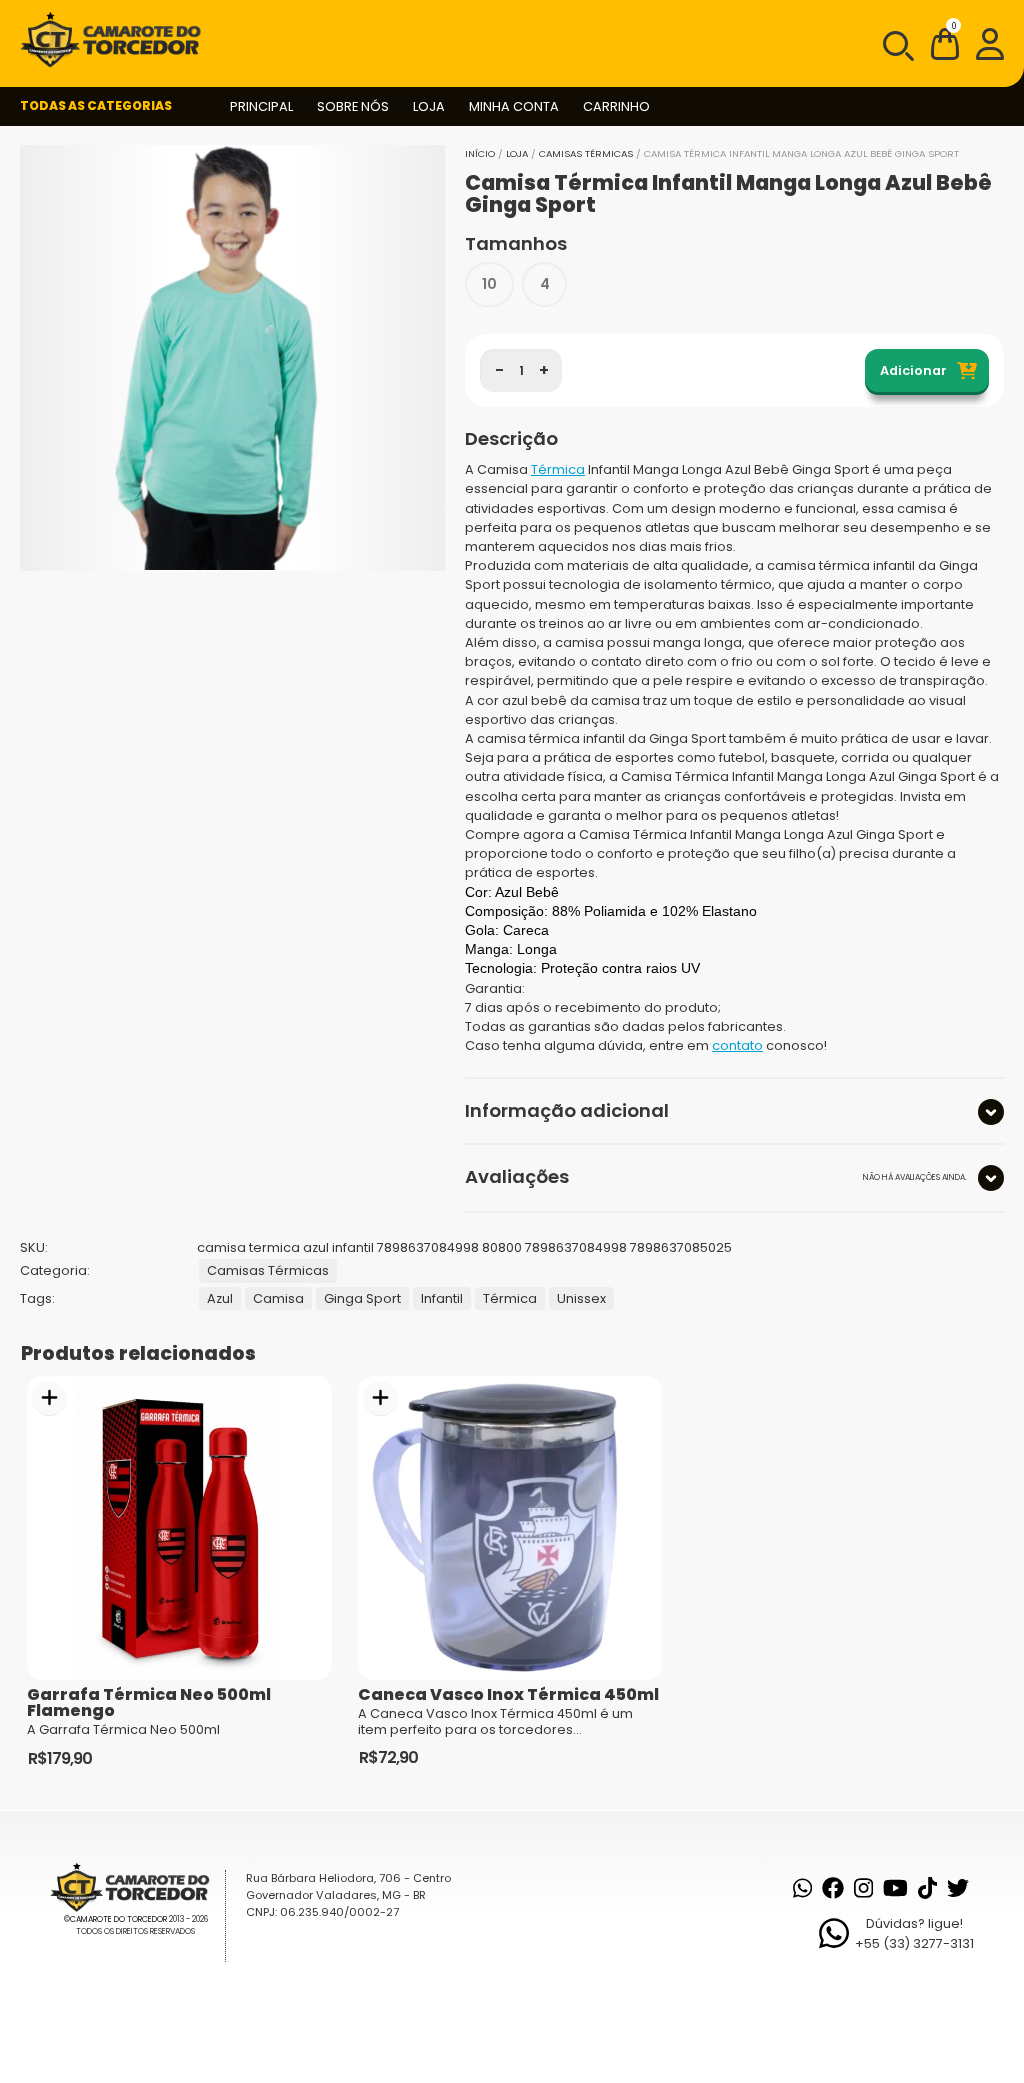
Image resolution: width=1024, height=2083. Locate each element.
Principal (261, 106)
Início (480, 153)
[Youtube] (895, 1888)
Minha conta (514, 106)
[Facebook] (833, 1888)
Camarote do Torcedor (118, 1919)
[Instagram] (863, 1888)
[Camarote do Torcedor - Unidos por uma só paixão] (117, 40)
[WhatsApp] (802, 1888)
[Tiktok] (927, 1888)
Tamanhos (516, 243)
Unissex (581, 1298)
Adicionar (913, 370)
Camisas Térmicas (586, 153)
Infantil (442, 1298)
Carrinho (616, 106)
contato (737, 1045)
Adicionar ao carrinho (49, 1398)
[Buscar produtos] (897, 44)
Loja (429, 106)
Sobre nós (353, 106)
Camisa (278, 1298)
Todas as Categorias (96, 105)
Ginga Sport (362, 1298)
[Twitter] (958, 1888)
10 (489, 284)
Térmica (558, 469)
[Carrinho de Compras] (945, 47)
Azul (220, 1298)
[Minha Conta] (990, 43)
